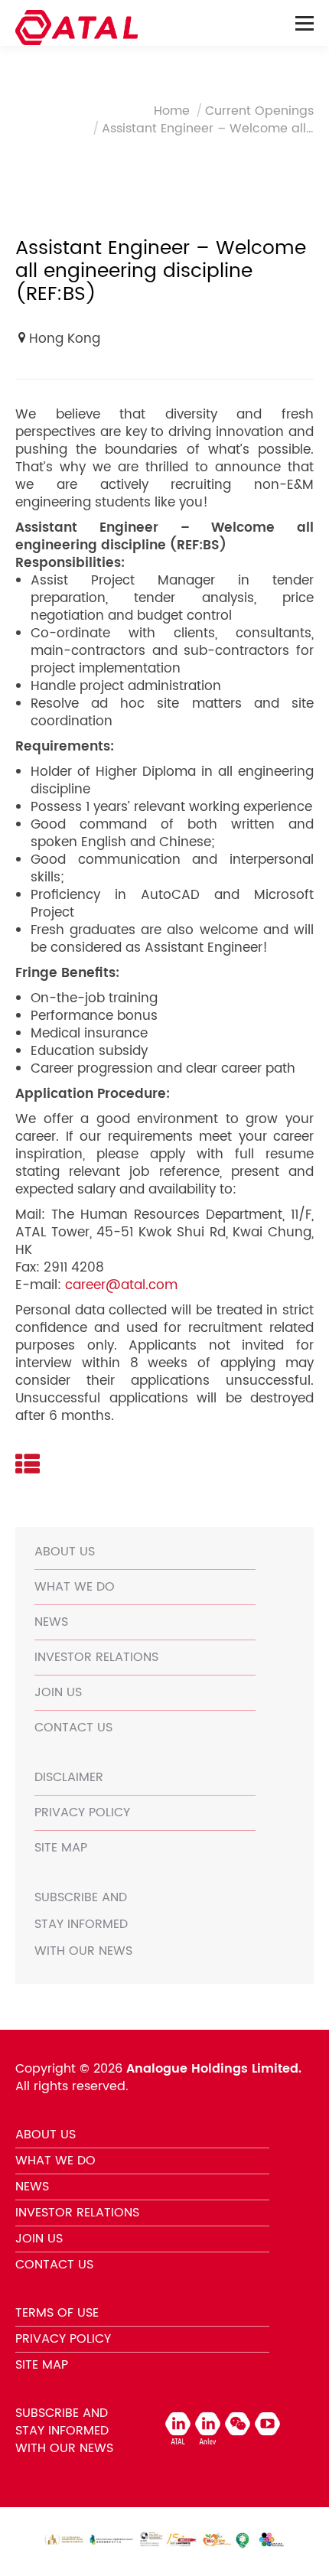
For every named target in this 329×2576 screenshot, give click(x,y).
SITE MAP (61, 1848)
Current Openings (259, 111)
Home (172, 111)
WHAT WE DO (75, 1587)
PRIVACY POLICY (82, 1812)
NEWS (51, 1622)
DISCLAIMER (69, 1777)
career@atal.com (121, 1285)
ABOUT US (65, 1552)
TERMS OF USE (57, 2313)
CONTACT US (73, 1728)
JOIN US (58, 1692)
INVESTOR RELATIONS (96, 1657)
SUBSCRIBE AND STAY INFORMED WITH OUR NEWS (83, 1924)
